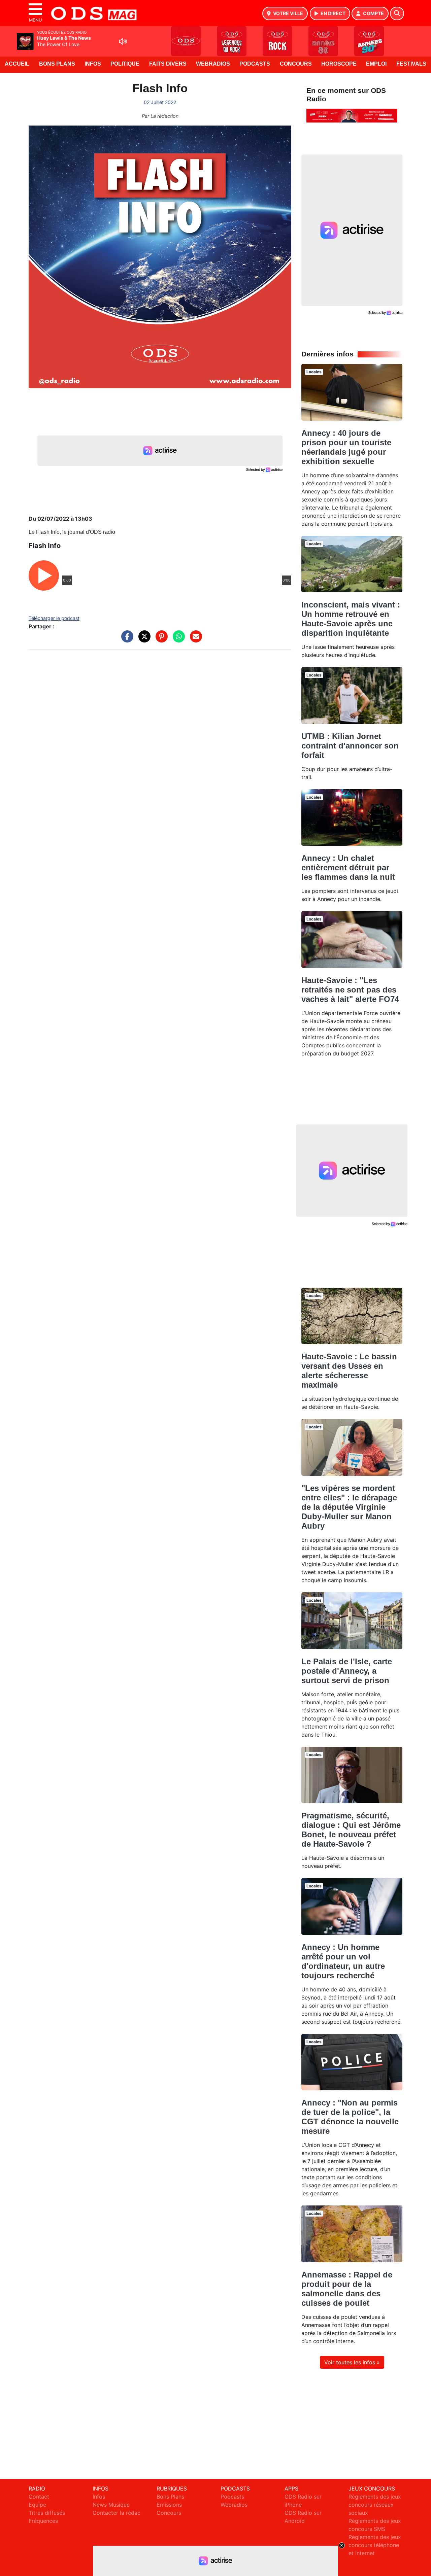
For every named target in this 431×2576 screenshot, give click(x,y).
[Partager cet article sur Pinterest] (160, 640)
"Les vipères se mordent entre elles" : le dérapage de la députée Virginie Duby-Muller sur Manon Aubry (349, 1507)
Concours (296, 64)
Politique (125, 64)
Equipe (37, 2505)
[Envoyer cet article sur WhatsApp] (177, 640)
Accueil (17, 64)
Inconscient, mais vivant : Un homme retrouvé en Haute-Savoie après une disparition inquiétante (351, 619)
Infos (93, 64)
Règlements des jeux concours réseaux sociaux (375, 2505)
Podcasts (255, 64)
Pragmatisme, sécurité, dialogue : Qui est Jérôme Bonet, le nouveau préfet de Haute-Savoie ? (351, 1830)
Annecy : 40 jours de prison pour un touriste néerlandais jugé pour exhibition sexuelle (346, 447)
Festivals (411, 64)
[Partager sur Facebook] (126, 640)
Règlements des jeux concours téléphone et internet (375, 2545)
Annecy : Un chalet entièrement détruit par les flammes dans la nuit (348, 867)
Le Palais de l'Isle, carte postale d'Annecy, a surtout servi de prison (347, 1671)
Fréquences (43, 2521)
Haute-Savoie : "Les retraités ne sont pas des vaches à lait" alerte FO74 (350, 990)
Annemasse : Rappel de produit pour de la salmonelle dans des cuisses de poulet (347, 2289)
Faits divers (168, 64)
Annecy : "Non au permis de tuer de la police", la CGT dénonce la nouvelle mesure (350, 2117)
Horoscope (339, 64)
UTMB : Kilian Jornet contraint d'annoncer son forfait (350, 746)
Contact (39, 2497)
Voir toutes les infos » (352, 2362)
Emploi (376, 64)
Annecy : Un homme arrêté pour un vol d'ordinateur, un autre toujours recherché (343, 1961)
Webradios (213, 64)
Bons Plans (57, 64)
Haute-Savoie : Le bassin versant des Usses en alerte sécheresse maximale (349, 1371)
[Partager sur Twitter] (143, 640)
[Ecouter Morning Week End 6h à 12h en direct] (352, 115)
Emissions (169, 2505)
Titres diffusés (47, 2513)
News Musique (111, 2505)
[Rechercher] (397, 13)
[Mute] (123, 41)
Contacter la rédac (117, 2513)
